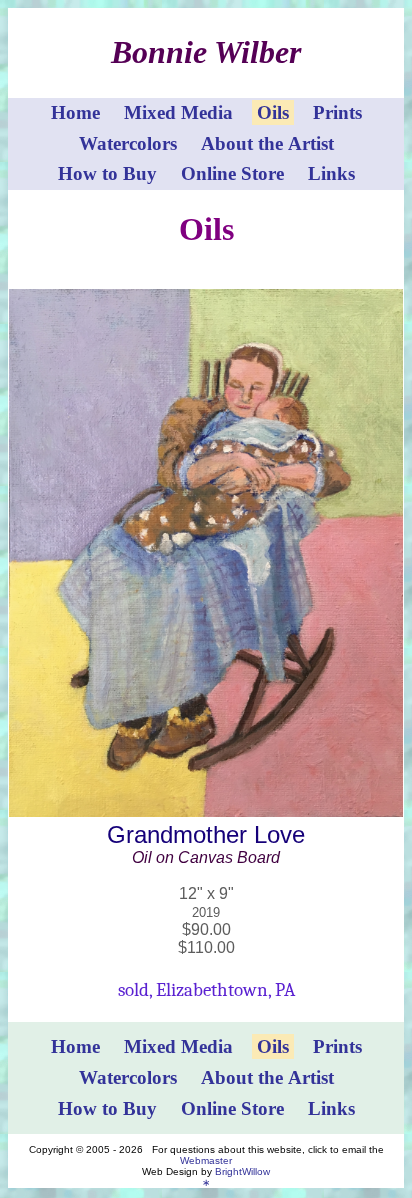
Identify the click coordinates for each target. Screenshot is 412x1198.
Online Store (232, 173)
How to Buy (107, 173)
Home (75, 112)
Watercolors (128, 143)
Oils (273, 112)
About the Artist (267, 143)
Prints (337, 112)
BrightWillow (242, 1171)
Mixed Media (178, 112)
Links (331, 173)
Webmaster (206, 1160)
